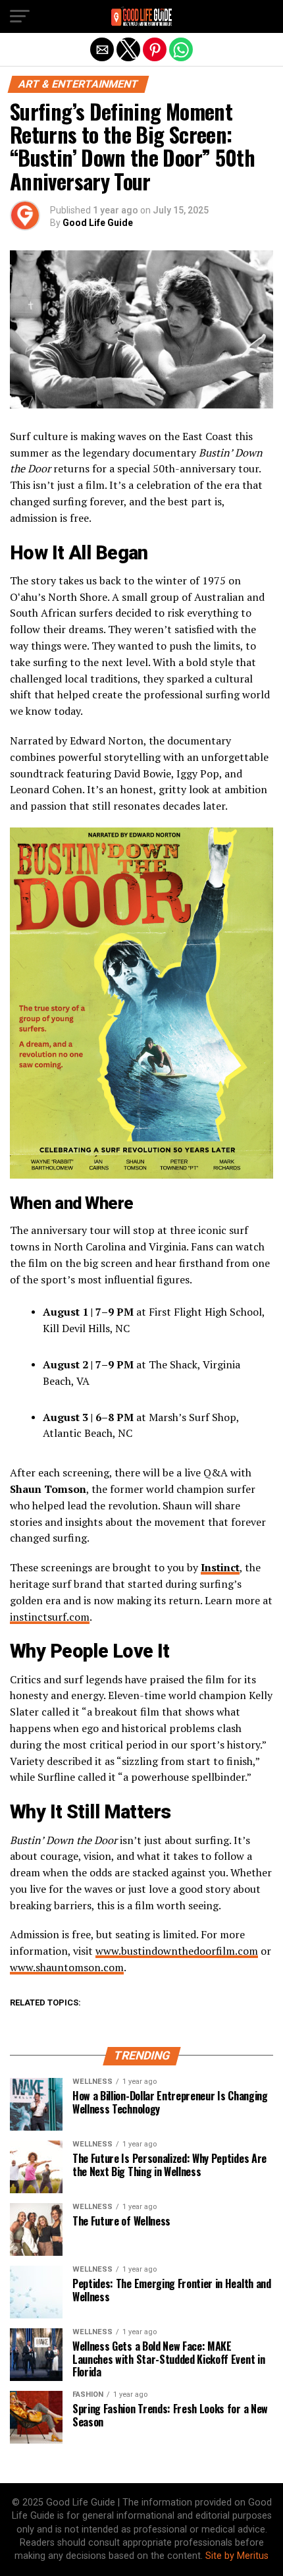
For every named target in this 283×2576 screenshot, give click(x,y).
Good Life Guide (98, 223)
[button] (20, 16)
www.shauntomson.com (67, 1967)
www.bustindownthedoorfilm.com (177, 1951)
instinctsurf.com (50, 1617)
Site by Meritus (237, 2556)
